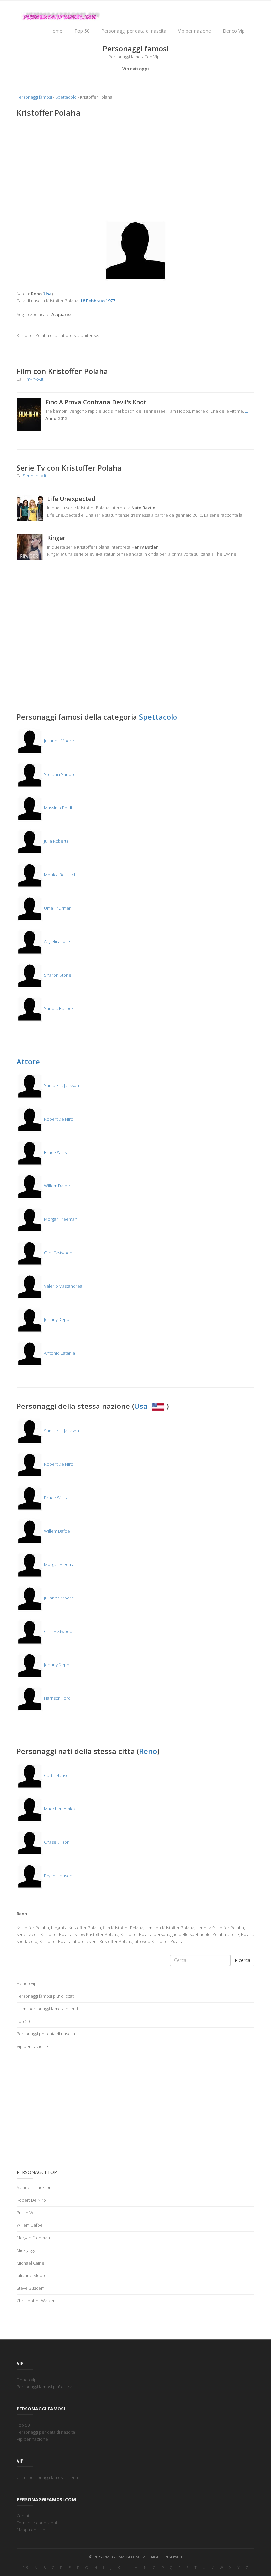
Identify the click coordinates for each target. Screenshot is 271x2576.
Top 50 (82, 31)
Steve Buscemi (31, 2288)
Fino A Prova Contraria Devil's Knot (96, 402)
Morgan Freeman (60, 1219)
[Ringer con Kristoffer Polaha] (30, 546)
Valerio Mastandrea (63, 1286)
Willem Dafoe (57, 1186)
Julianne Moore (58, 741)
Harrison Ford (57, 1698)
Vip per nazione (194, 31)
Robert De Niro (58, 1119)
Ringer (56, 538)
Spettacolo (66, 97)
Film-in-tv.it (33, 379)
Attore (28, 1061)
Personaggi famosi (34, 97)
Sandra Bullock (58, 1008)
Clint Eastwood (58, 1253)
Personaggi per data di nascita (134, 31)
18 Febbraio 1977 (98, 301)
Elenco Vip (234, 31)
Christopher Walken (36, 2301)
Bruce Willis (55, 1152)
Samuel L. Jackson (61, 1085)
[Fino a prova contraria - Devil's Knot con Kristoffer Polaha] (29, 414)
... (246, 411)
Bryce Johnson (58, 1876)
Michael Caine (30, 2263)
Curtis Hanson (57, 1775)
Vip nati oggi (136, 69)
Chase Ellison (56, 1842)
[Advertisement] (135, 171)
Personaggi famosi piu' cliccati (46, 1996)
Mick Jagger (27, 2250)
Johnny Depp (56, 1319)
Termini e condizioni (37, 2523)
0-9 (26, 2568)
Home (56, 31)
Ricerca (242, 1960)
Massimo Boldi (58, 808)
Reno (148, 1751)
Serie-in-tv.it (35, 476)
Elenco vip (27, 1983)
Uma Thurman (57, 908)
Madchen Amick (59, 1809)
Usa (142, 1406)
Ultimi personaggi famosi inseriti (47, 2009)
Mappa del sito (31, 2530)
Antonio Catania (59, 1353)
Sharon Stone (57, 975)
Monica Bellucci (59, 875)
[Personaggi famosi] (61, 10)
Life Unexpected (71, 499)
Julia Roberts (56, 841)
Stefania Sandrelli (61, 774)
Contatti (24, 2516)
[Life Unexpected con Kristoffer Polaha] (30, 507)
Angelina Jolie (57, 941)
